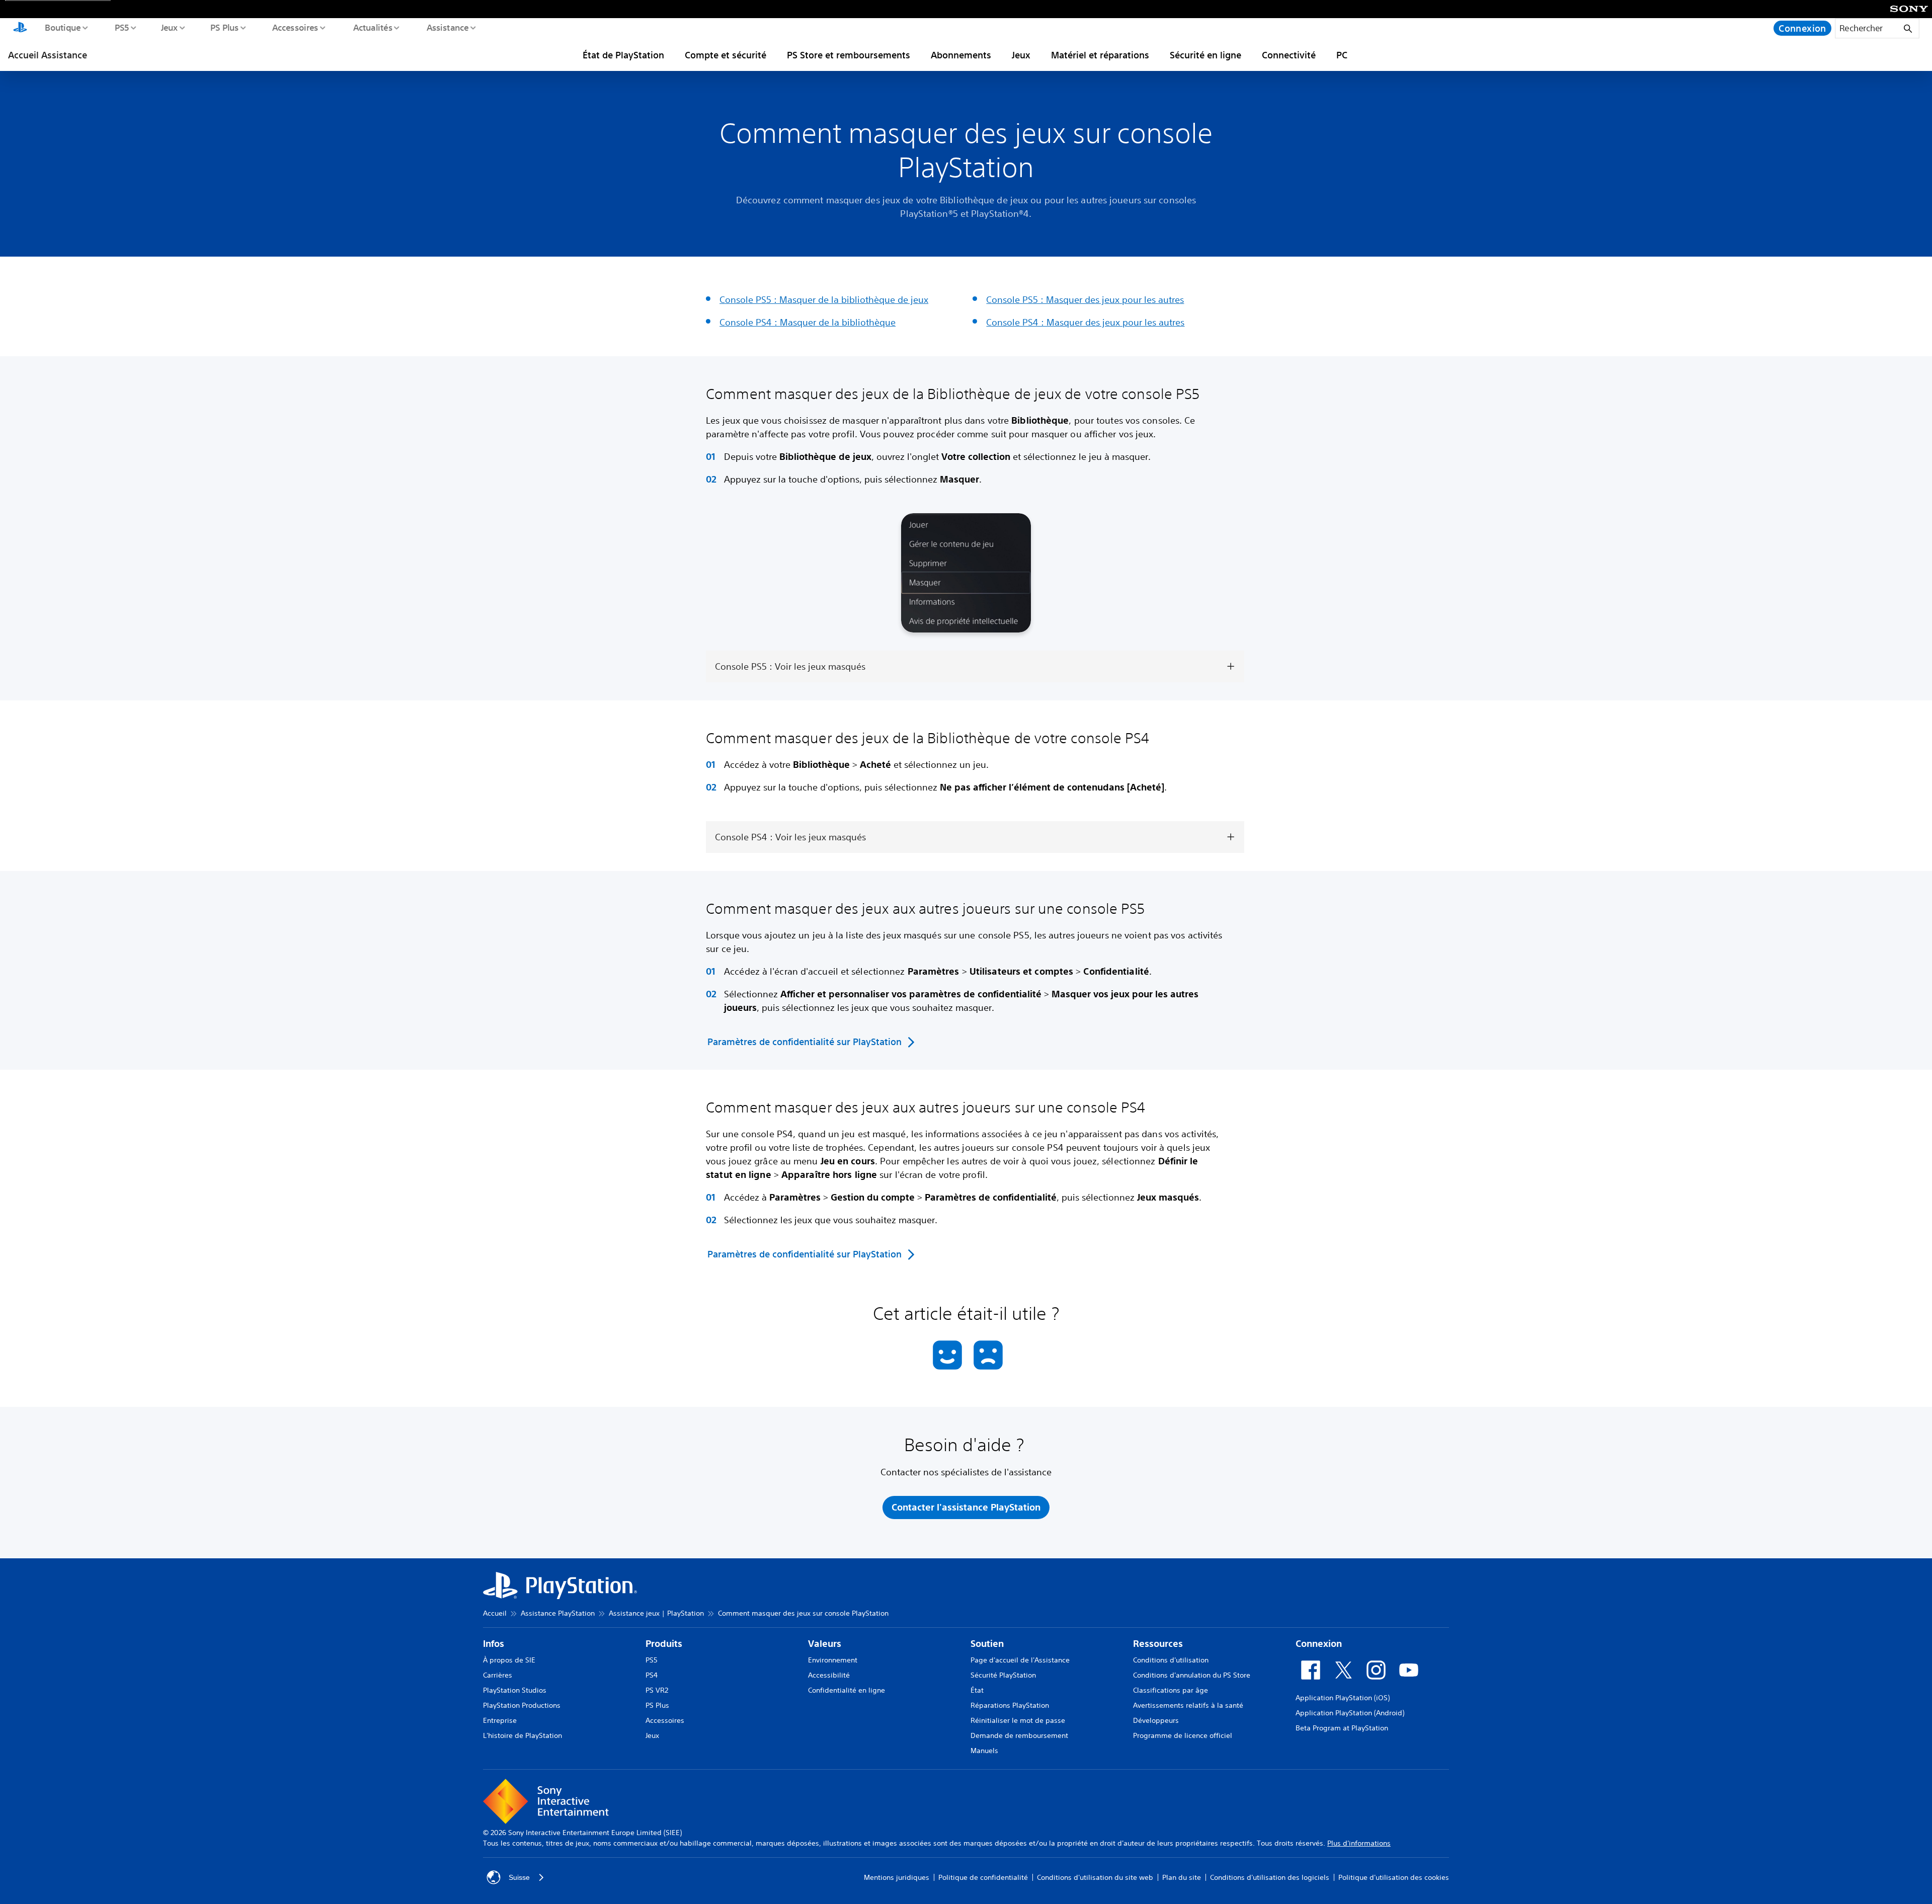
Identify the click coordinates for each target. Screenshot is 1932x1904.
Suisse (519, 1877)
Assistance (447, 27)
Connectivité (1289, 55)
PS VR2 (657, 1690)
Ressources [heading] (1158, 1644)
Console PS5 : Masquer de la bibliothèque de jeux (824, 299)
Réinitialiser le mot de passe (1018, 1720)
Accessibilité (829, 1675)
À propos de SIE (509, 1660)
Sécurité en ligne (1205, 55)
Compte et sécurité (726, 55)
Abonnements (961, 55)
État (977, 1690)
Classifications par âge (1171, 1690)
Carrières (498, 1675)
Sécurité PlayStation (1003, 1675)
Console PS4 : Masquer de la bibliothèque (808, 322)
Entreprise (500, 1720)
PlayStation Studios (515, 1690)
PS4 (652, 1675)
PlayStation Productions (522, 1705)
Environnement (833, 1660)
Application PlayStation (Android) (1350, 1713)
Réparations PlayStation (1010, 1705)
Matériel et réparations (1100, 55)
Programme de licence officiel (1183, 1735)
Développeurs (1156, 1720)
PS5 (122, 27)
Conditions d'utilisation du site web (1095, 1877)
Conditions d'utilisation (1171, 1660)
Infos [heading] (494, 1644)
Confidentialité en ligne (847, 1690)
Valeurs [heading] (825, 1644)
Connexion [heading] (1319, 1644)
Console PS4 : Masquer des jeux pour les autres (1085, 322)
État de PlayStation (623, 55)
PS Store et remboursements (849, 55)
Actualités (372, 27)
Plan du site (1182, 1877)
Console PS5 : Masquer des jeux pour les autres (1085, 299)
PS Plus (224, 27)
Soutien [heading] (987, 1644)
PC (1342, 55)
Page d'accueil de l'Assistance (1020, 1660)
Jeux (169, 27)
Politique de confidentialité (983, 1877)
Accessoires (295, 27)
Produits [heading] (664, 1644)
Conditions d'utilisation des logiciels (1270, 1877)
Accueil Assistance (48, 55)
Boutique (62, 27)
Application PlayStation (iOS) (1343, 1698)
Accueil (495, 1613)
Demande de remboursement (1019, 1735)
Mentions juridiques (897, 1877)
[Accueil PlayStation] (20, 28)
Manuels (984, 1751)
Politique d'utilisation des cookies (1394, 1877)
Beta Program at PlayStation (1342, 1728)
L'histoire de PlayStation (522, 1735)
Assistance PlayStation (558, 1613)
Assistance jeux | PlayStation (656, 1613)
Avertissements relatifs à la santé (1188, 1705)
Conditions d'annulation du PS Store (1192, 1675)
